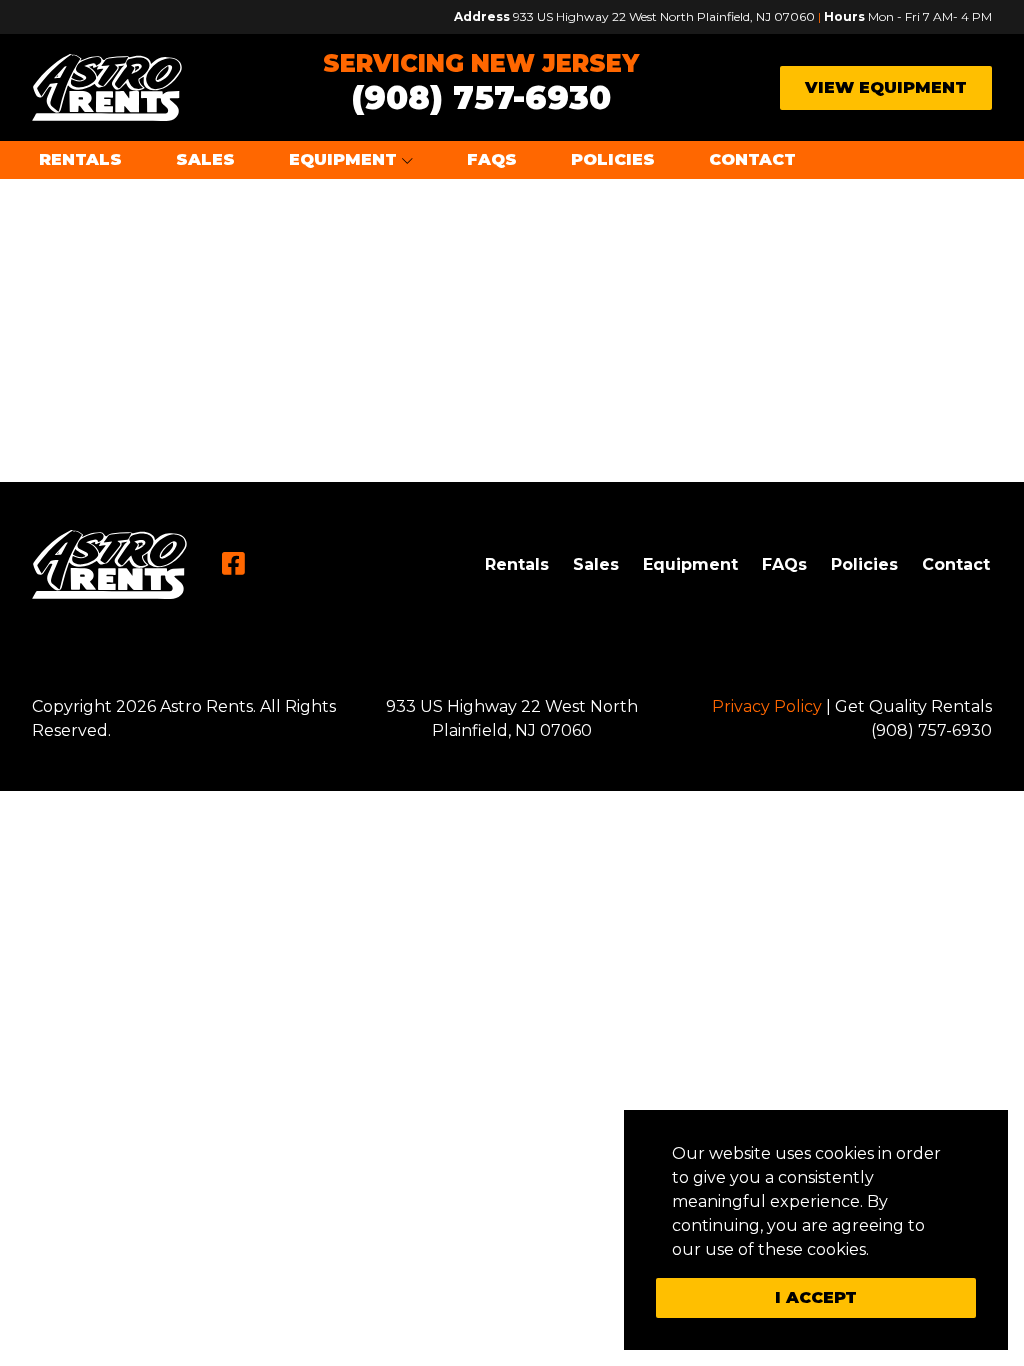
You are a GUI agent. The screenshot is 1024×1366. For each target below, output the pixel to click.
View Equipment (886, 87)
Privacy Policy (767, 706)
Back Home (512, 310)
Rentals (80, 159)
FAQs (492, 159)
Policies (613, 159)
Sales (205, 159)
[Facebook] (233, 564)
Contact (752, 159)
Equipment (343, 159)
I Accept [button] (816, 1297)
